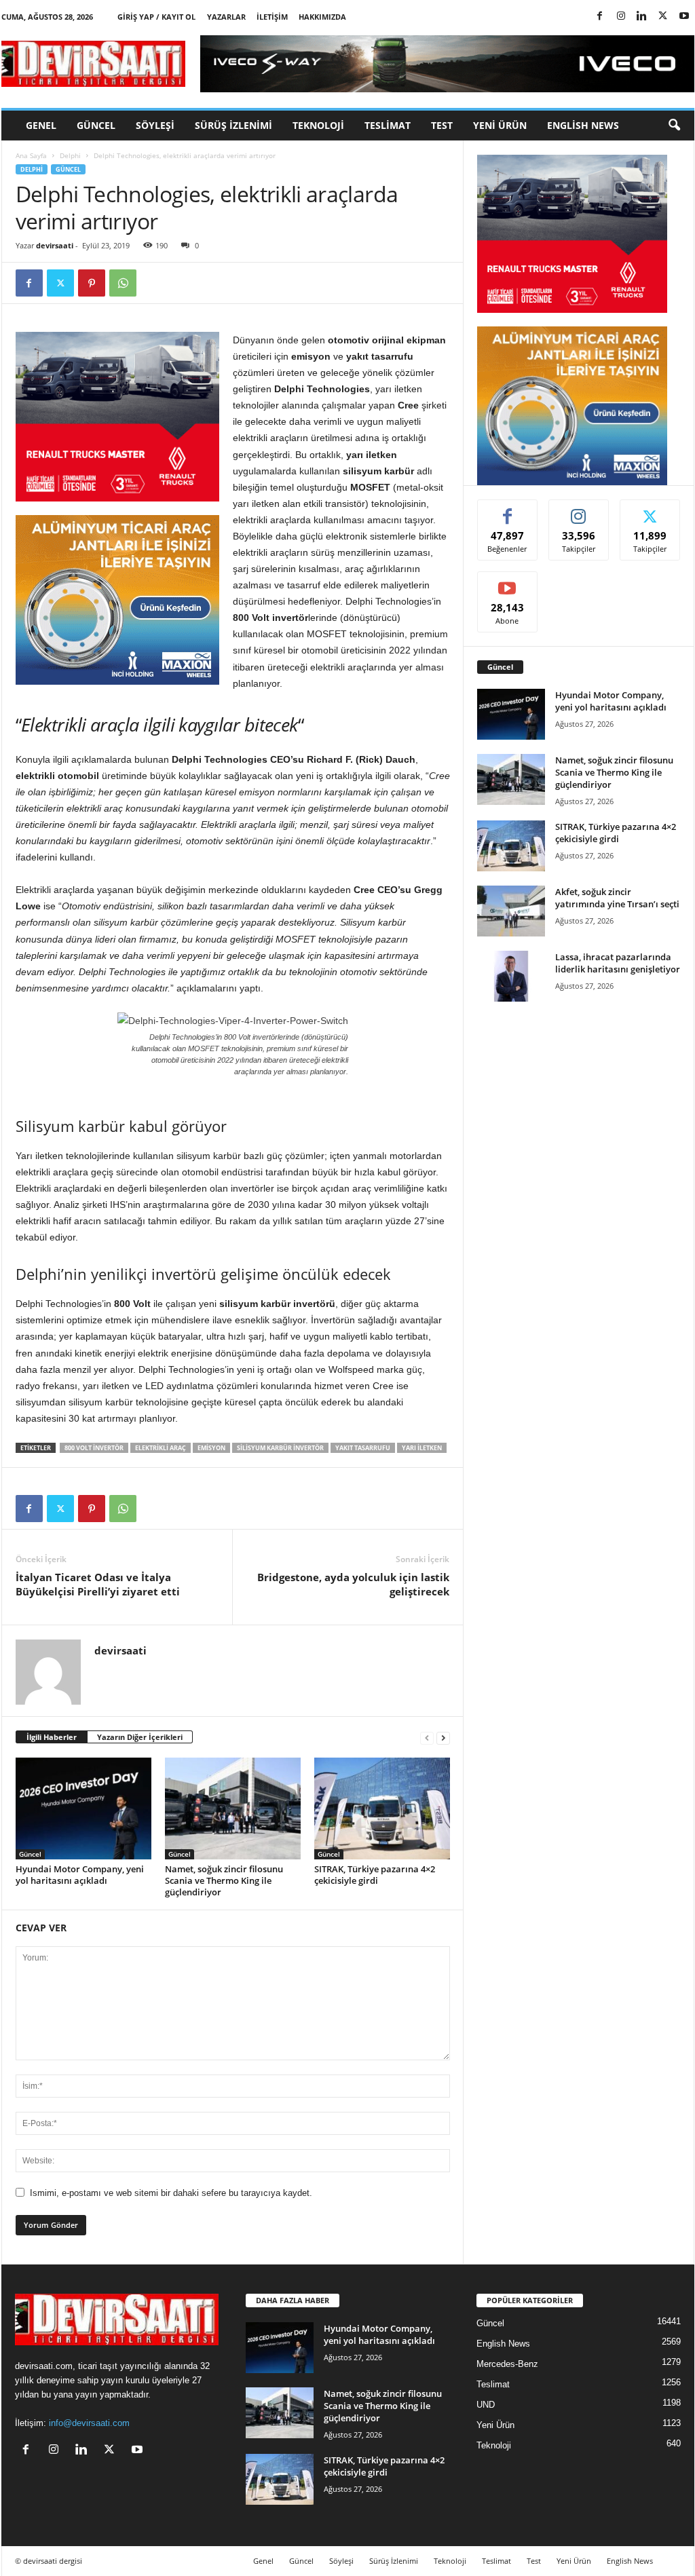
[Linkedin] (642, 17)
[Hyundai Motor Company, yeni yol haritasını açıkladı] (83, 1808)
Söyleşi (155, 125)
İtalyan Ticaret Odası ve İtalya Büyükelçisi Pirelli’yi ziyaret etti (98, 1584)
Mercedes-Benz (507, 2364)
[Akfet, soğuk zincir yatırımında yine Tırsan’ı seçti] (511, 911)
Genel (41, 125)
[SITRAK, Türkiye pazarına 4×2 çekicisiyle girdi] (382, 1808)
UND (486, 2405)
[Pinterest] (92, 283)
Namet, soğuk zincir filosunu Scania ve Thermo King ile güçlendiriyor (224, 1880)
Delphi (70, 155)
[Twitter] (663, 17)
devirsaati (55, 245)
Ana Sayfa (31, 155)
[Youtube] (684, 17)
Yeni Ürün (500, 125)
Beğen (508, 510)
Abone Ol (507, 582)
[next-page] (443, 1738)
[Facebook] (600, 17)
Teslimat (388, 125)
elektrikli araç (161, 1448)
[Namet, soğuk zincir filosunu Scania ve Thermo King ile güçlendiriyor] (233, 1808)
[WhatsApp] (123, 283)
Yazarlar (226, 17)
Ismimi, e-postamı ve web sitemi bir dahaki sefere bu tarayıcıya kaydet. (171, 2193)
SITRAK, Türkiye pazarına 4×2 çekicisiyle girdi (375, 1875)
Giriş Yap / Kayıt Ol (156, 17)
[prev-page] (427, 1738)
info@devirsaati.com (89, 2423)
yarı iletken (422, 1448)
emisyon (211, 1448)
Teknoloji (318, 125)
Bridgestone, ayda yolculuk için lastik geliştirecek (353, 1584)
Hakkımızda (322, 17)
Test (442, 125)
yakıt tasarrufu (363, 1448)
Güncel (96, 125)
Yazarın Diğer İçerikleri (140, 1737)
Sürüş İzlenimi (233, 125)
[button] (674, 126)
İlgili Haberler (52, 1737)
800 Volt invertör (94, 1448)
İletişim (272, 17)
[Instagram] (621, 17)
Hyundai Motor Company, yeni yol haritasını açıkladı (80, 1875)
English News (583, 125)
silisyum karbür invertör (280, 1448)
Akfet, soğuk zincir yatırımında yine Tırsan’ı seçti (617, 898)
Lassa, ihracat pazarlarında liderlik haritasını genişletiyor (618, 963)
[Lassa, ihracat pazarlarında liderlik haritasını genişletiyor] (511, 976)
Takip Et (579, 510)
